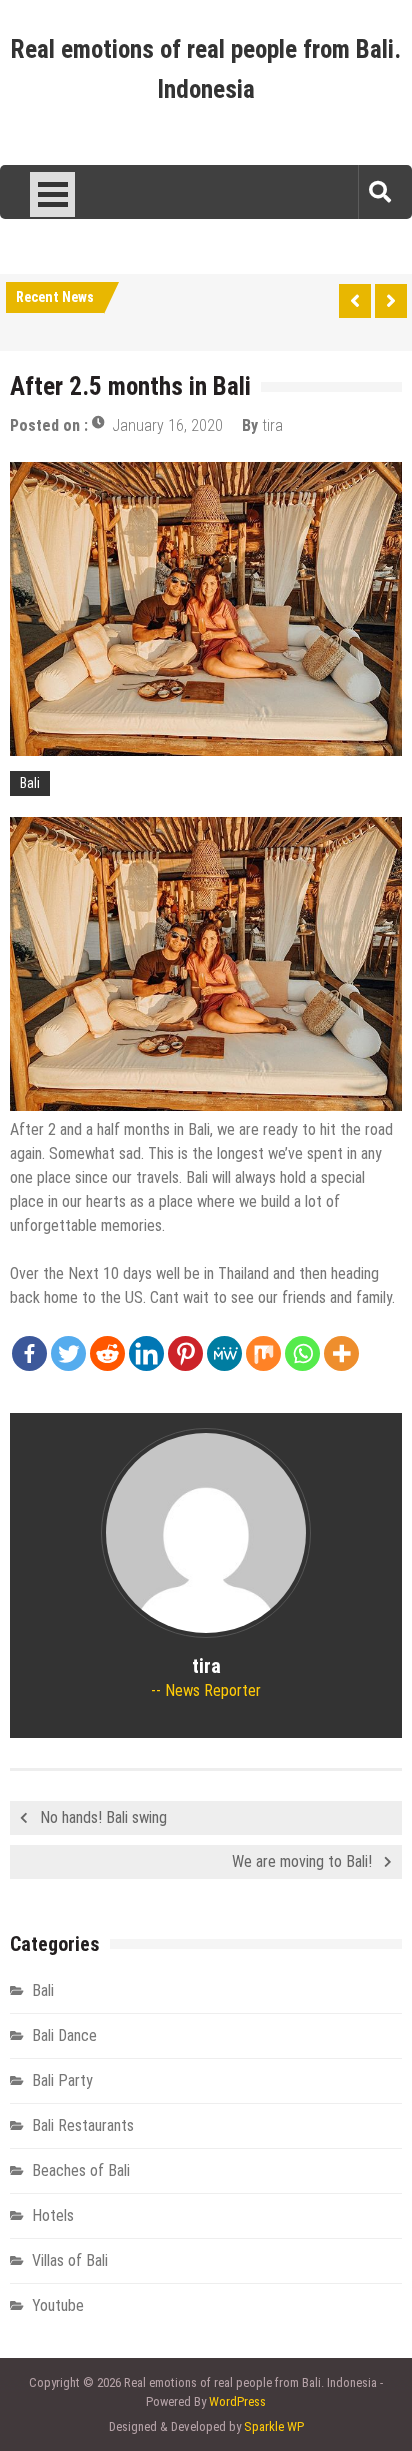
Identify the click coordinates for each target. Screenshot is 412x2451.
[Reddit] (107, 1353)
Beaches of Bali (81, 2170)
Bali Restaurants (83, 2125)
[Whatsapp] (302, 1353)
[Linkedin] (146, 1353)
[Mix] (263, 1353)
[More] (341, 1353)
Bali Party (62, 2080)
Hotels (53, 2215)
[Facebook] (29, 1353)
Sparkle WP (274, 2426)
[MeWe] (224, 1353)
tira (272, 425)
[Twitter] (68, 1353)
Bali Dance (64, 2035)
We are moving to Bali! (302, 1861)
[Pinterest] (185, 1353)
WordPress (237, 2401)
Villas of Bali (70, 2260)
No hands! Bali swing (103, 1817)
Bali (30, 783)
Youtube (58, 2305)
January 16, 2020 (167, 425)
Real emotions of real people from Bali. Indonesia (206, 69)
